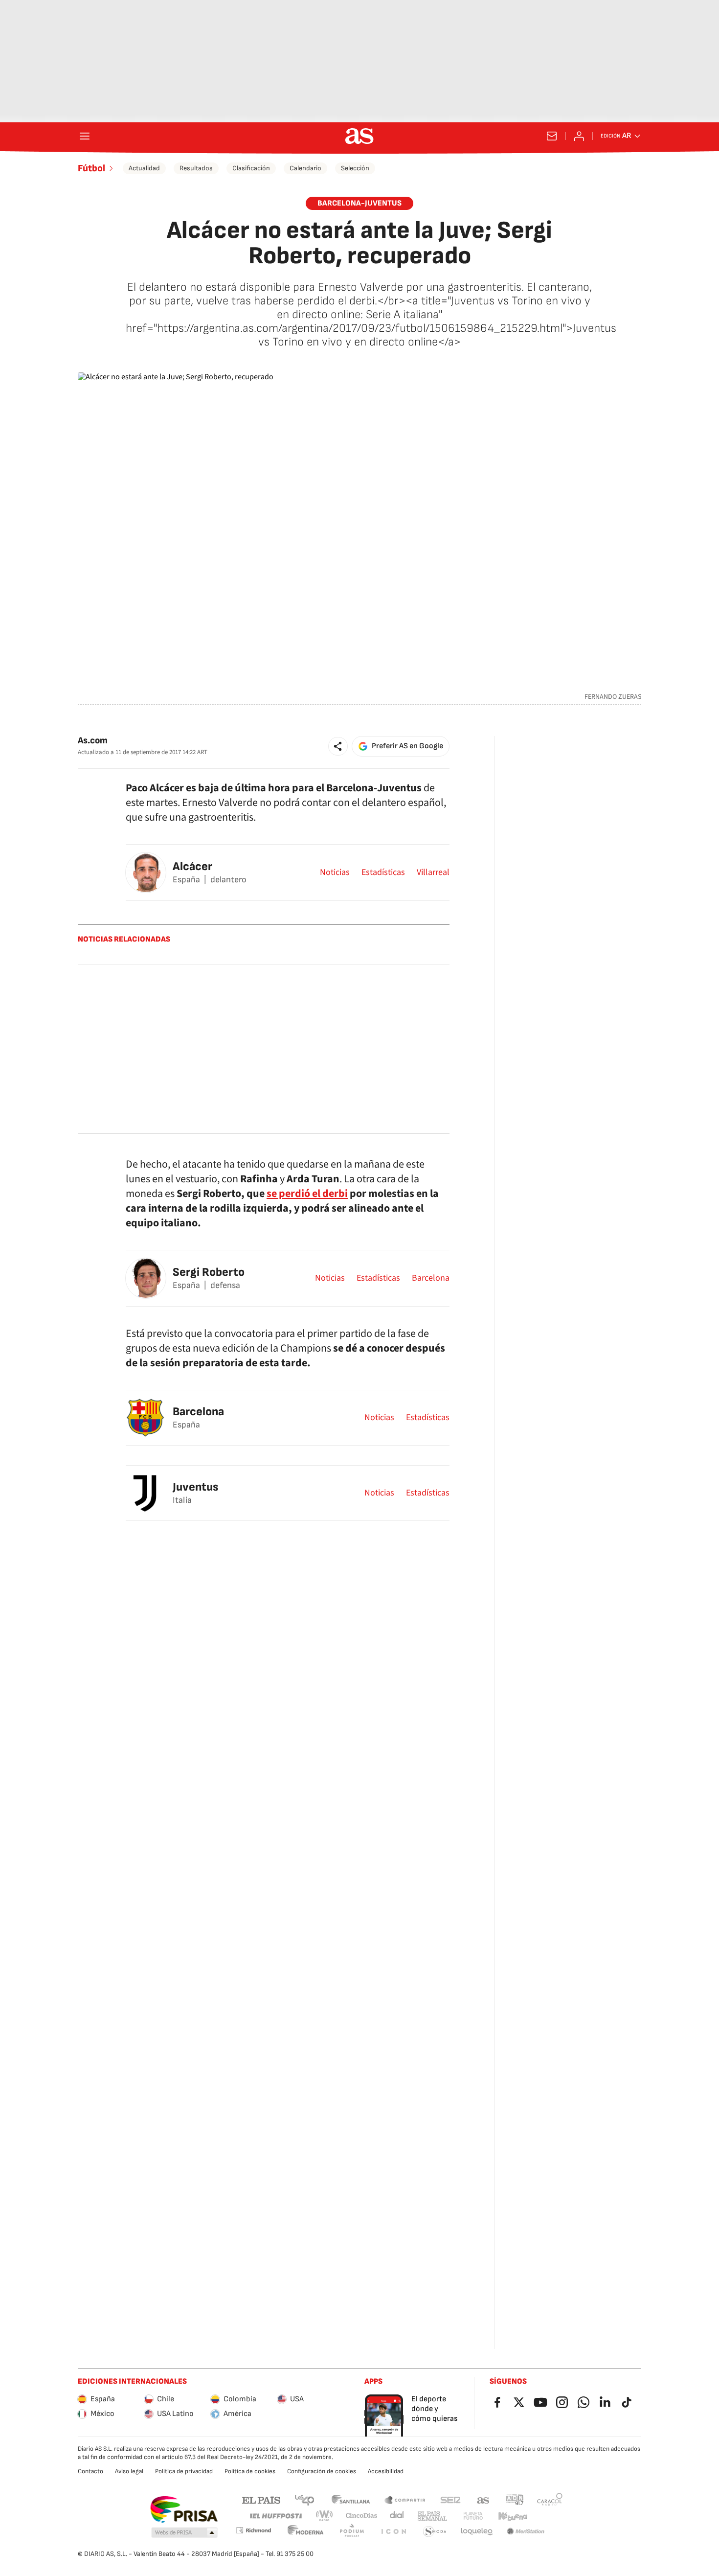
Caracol (550, 2499)
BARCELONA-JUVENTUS (359, 203)
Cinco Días (362, 2516)
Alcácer (192, 866)
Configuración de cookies (322, 2471)
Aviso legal (129, 2471)
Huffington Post (275, 2516)
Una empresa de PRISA (184, 2509)
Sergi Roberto (209, 1272)
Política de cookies (250, 2471)
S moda (435, 2532)
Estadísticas (383, 873)
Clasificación (251, 168)
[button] (338, 746)
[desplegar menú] (85, 136)
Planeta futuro (473, 2516)
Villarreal (433, 873)
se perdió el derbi (307, 1194)
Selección (355, 168)
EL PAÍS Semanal (432, 2516)
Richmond (253, 2530)
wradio (325, 2516)
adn (515, 2499)
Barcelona (431, 1278)
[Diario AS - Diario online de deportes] (359, 136)
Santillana (350, 2499)
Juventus (195, 1487)
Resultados (196, 168)
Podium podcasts (352, 2532)
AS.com (483, 2499)
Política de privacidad (184, 2471)
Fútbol (91, 168)
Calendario (305, 168)
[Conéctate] (579, 136)
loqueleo (477, 2532)
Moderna (306, 2532)
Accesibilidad (386, 2471)
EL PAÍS (261, 2499)
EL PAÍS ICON (393, 2532)
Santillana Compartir (405, 2499)
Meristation (526, 2532)
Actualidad (144, 168)
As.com (93, 741)
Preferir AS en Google (407, 746)
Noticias (335, 873)
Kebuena (513, 2516)
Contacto (90, 2471)
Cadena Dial (397, 2516)
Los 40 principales (304, 2499)
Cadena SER (450, 2499)
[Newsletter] (552, 136)
